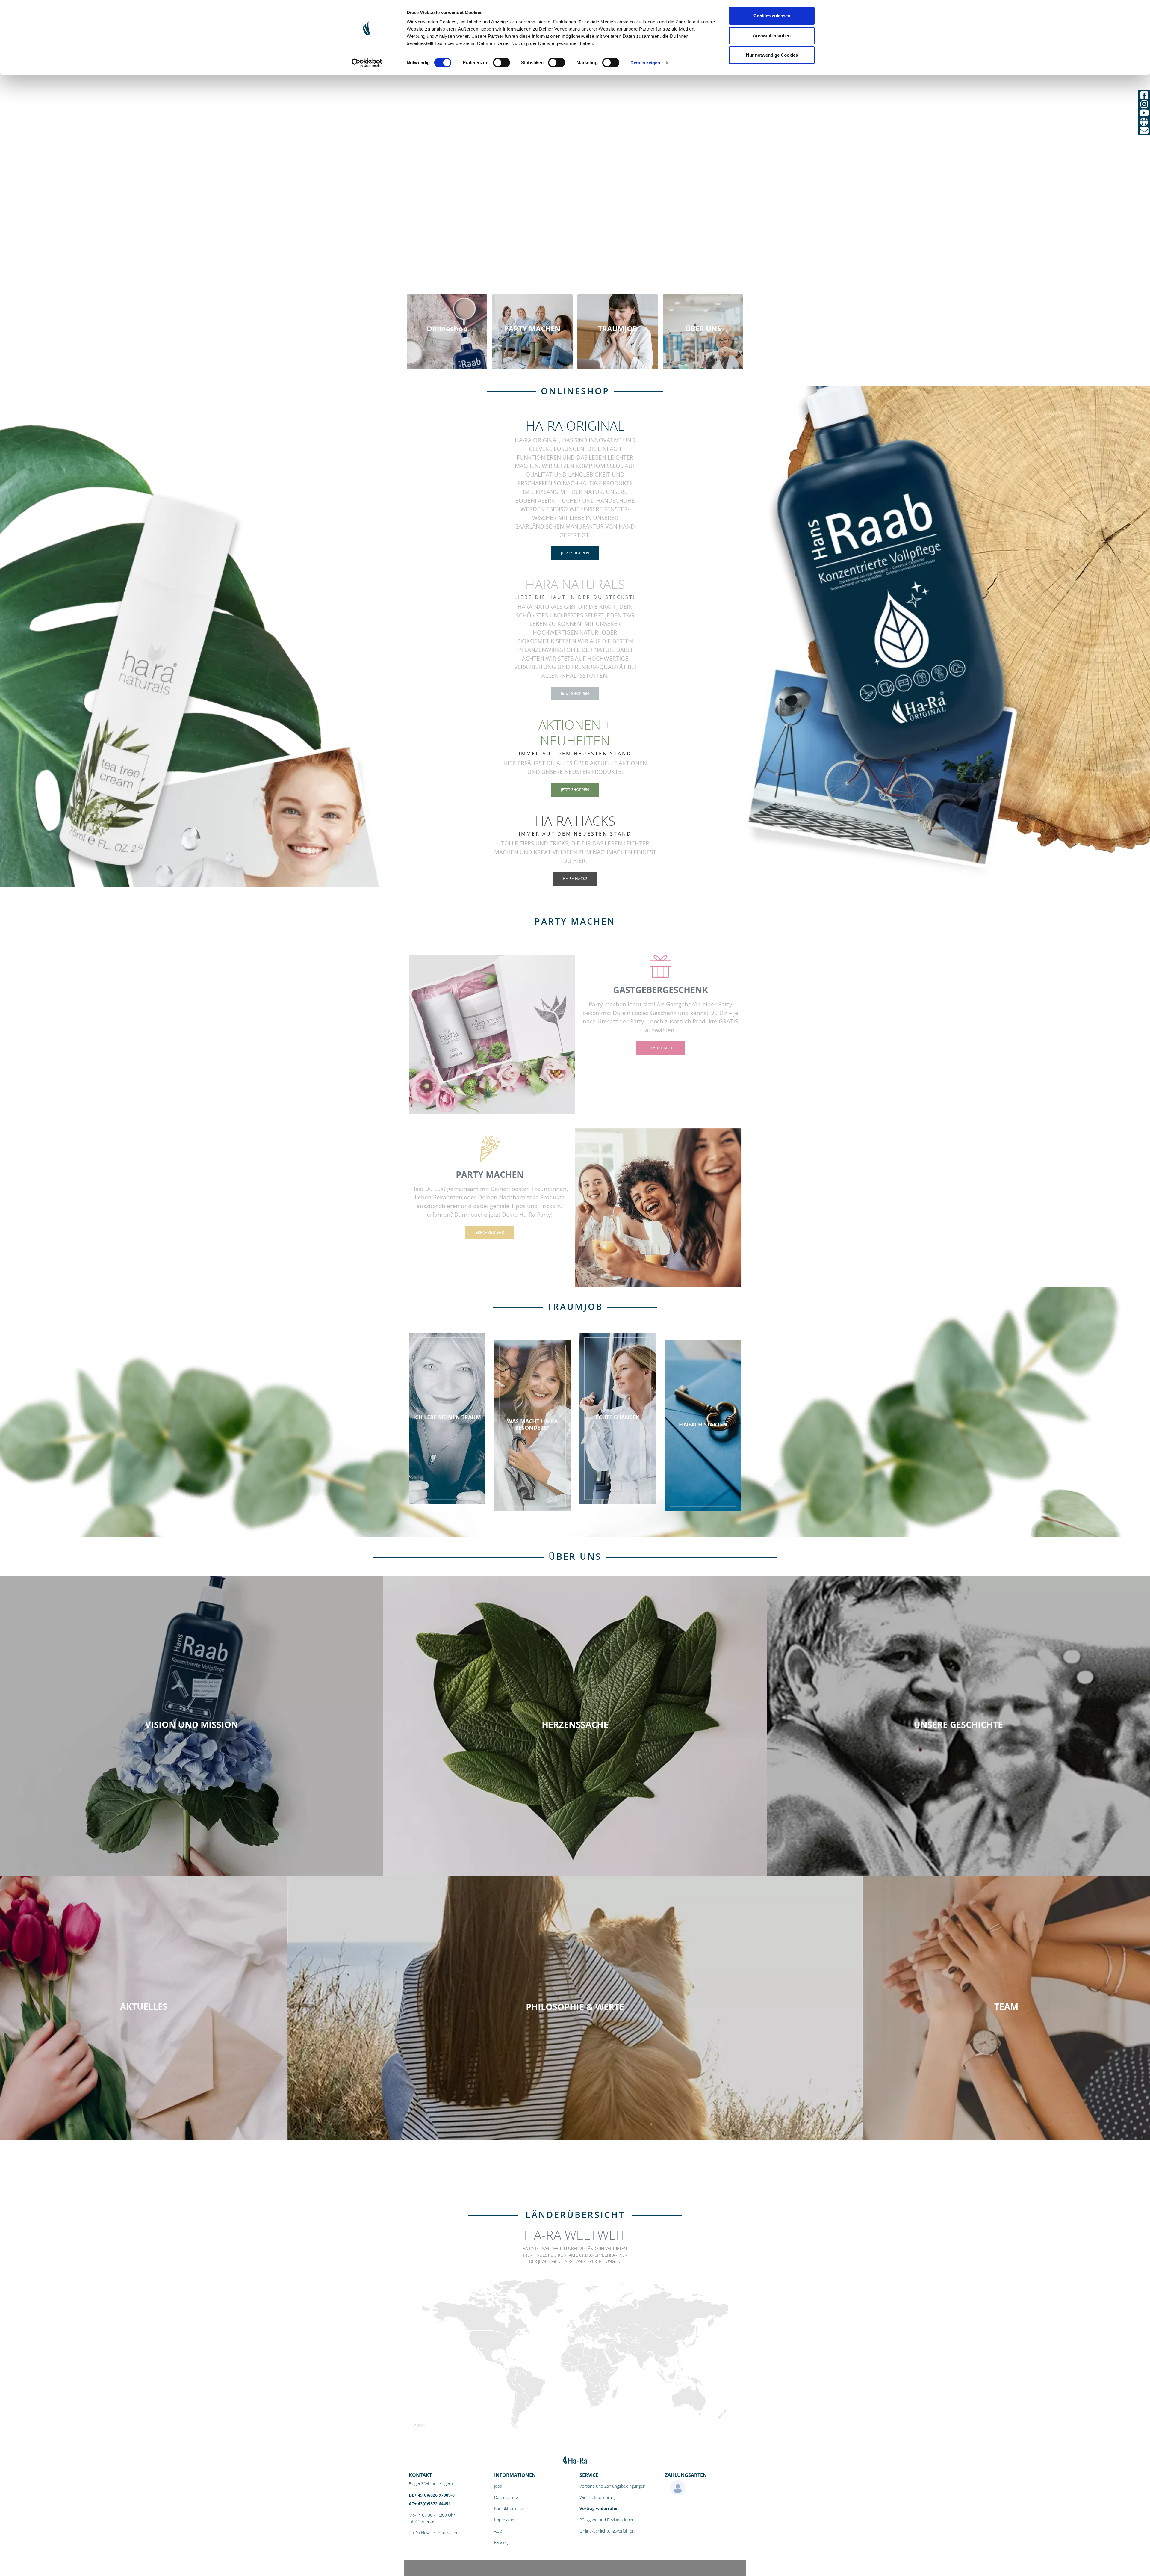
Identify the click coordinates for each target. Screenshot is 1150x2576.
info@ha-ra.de (422, 2521)
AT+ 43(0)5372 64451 (430, 2504)
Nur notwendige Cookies (772, 55)
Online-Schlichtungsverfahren (607, 2531)
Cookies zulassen (772, 16)
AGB (498, 2531)
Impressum (505, 2520)
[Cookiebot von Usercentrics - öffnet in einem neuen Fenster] (367, 63)
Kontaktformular (509, 2508)
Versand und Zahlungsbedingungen (612, 2486)
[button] (86, 1227)
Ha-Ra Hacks (575, 878)
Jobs (498, 2486)
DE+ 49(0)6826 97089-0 (432, 2495)
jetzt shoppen (575, 553)
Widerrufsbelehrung (598, 2497)
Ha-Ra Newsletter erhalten (434, 2533)
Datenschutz (506, 2497)
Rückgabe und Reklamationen (607, 2520)
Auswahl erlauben (772, 36)
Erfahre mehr (661, 1048)
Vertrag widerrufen (599, 2508)
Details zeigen (645, 63)
